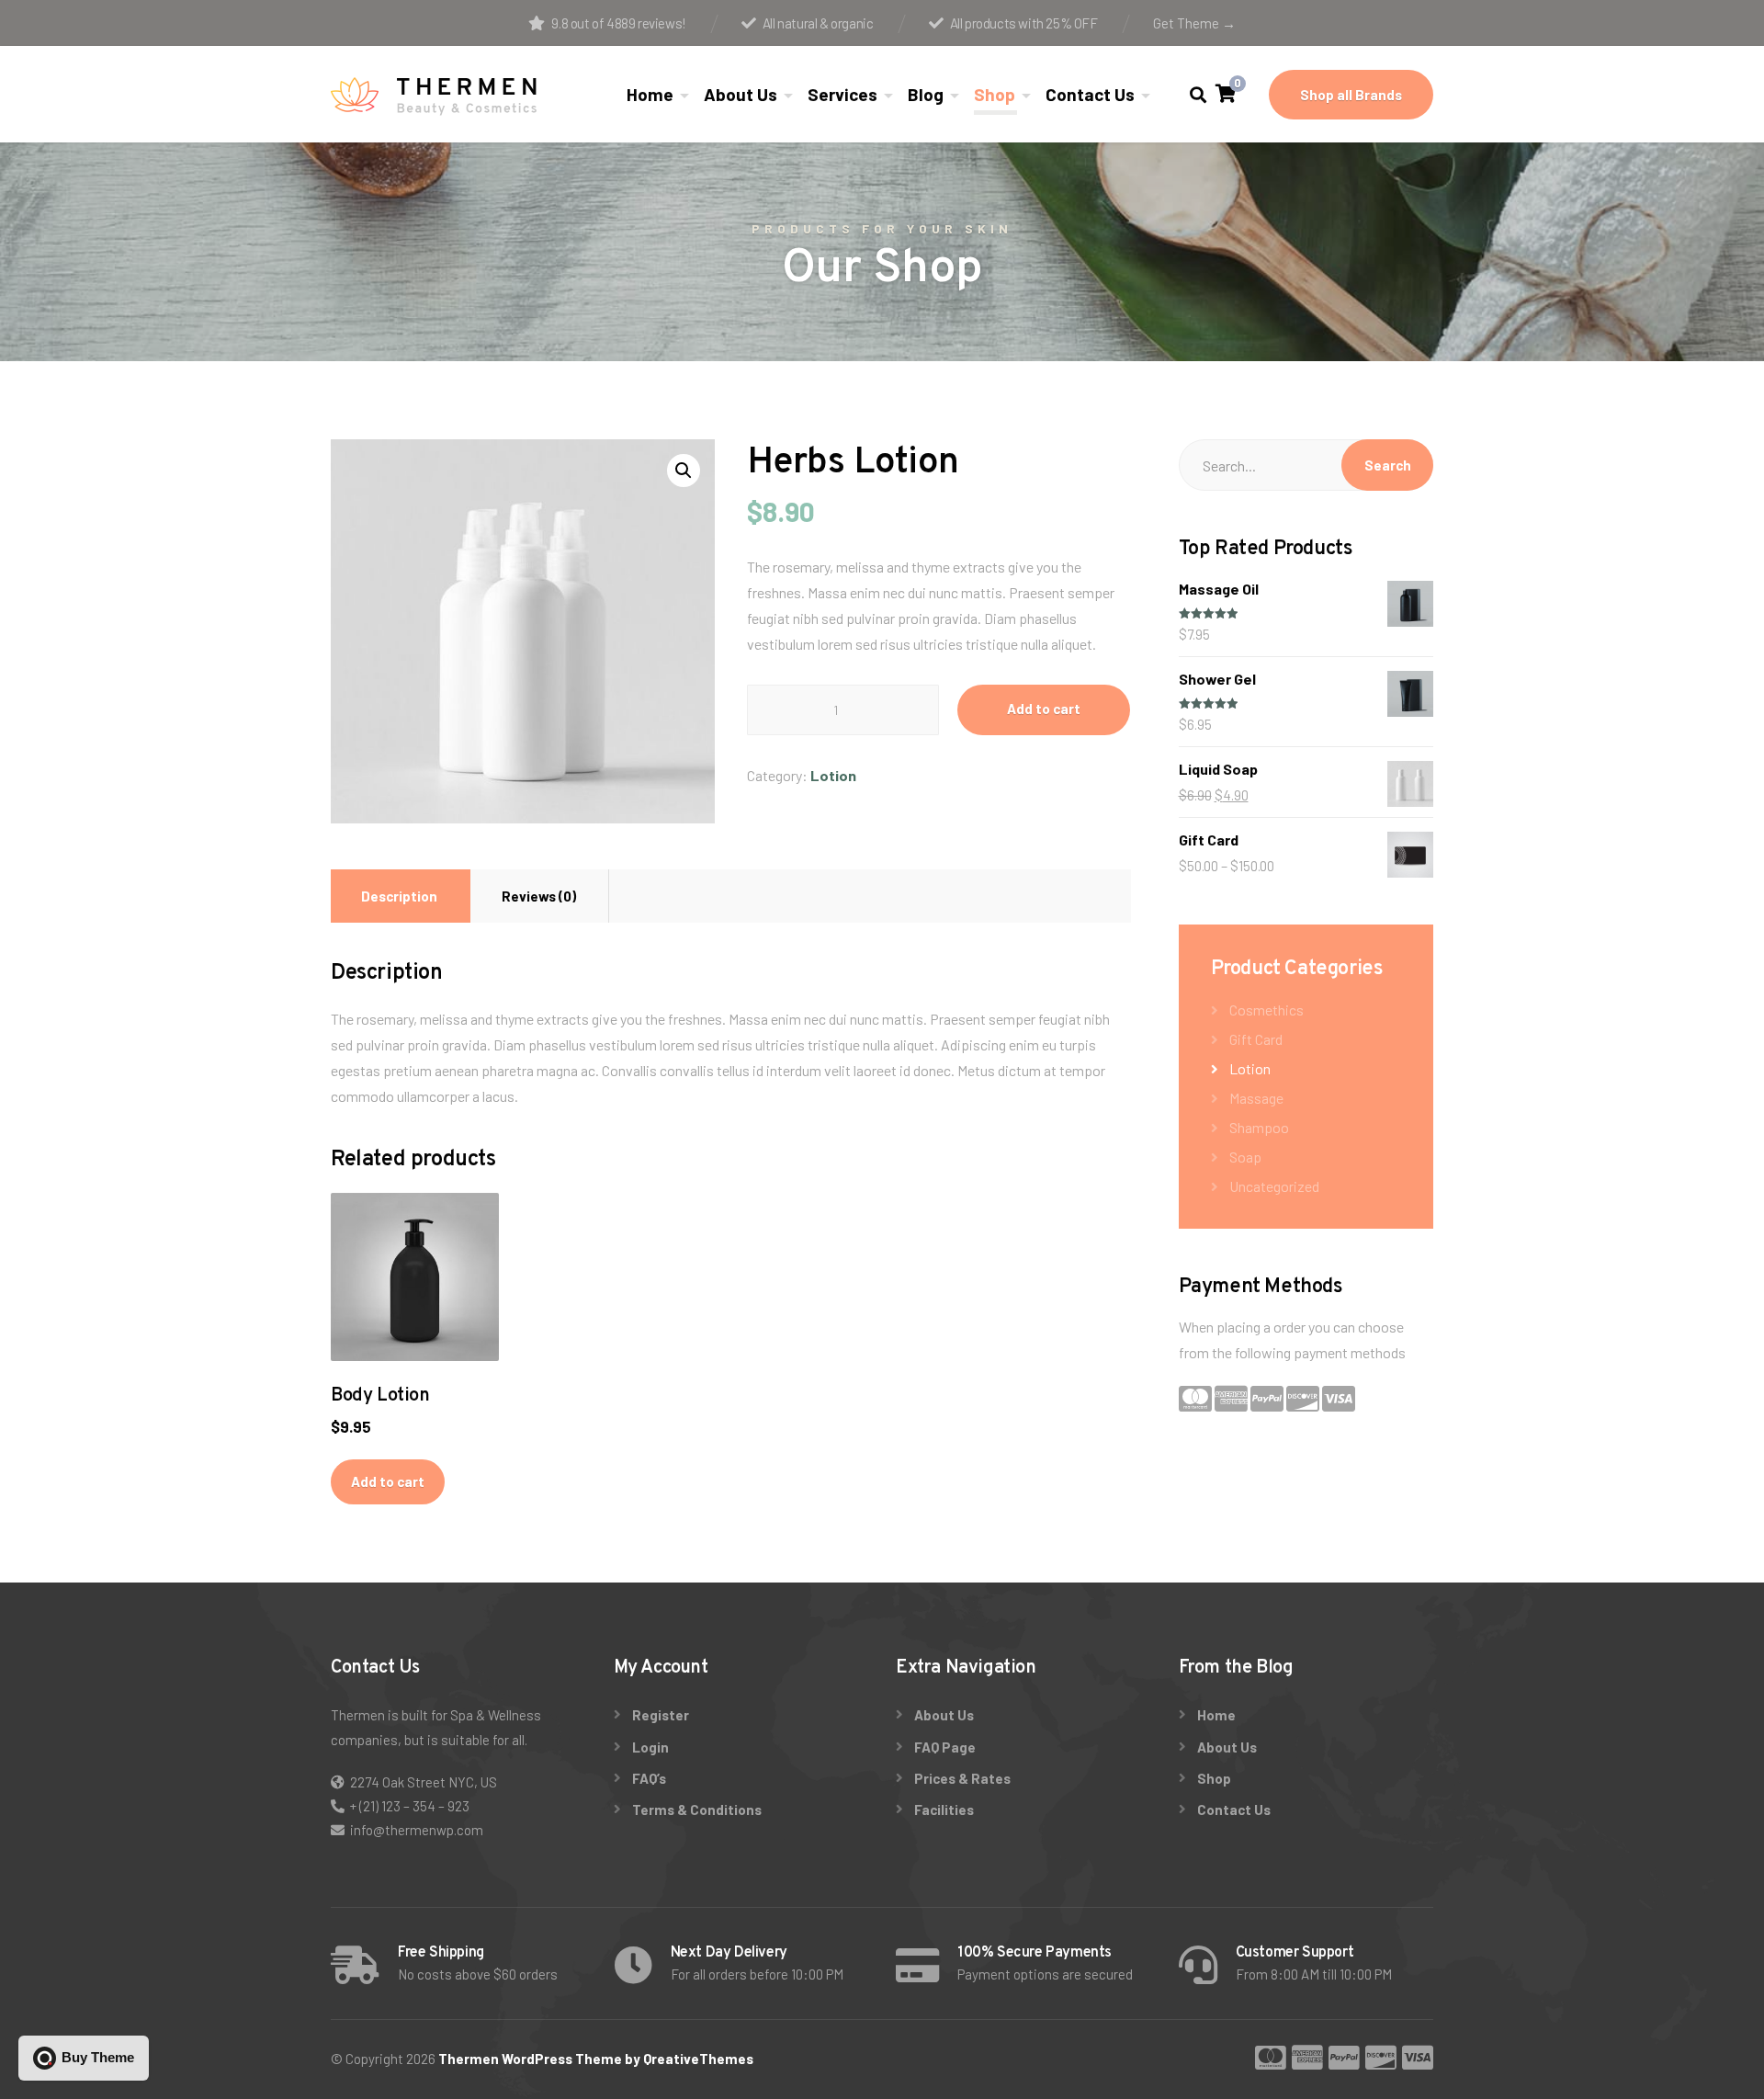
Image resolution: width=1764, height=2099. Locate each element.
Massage (1256, 1098)
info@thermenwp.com (417, 1830)
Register (661, 1715)
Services (842, 94)
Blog (926, 94)
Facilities (944, 1810)
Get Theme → (1194, 23)
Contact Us (1090, 94)
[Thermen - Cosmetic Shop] (434, 95)
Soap (1245, 1157)
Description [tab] (399, 896)
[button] (684, 471)
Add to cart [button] (388, 1481)
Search (1388, 465)
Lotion (833, 775)
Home (650, 94)
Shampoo (1259, 1127)
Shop (995, 94)
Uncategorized (1274, 1186)
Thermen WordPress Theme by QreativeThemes (596, 2059)
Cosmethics (1266, 1010)
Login (650, 1747)
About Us (741, 94)
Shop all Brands (1351, 95)
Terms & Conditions (697, 1810)
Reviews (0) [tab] (539, 896)
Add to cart (1044, 709)
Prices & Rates (962, 1778)
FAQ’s (649, 1778)
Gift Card (1256, 1039)
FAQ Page (945, 1747)
